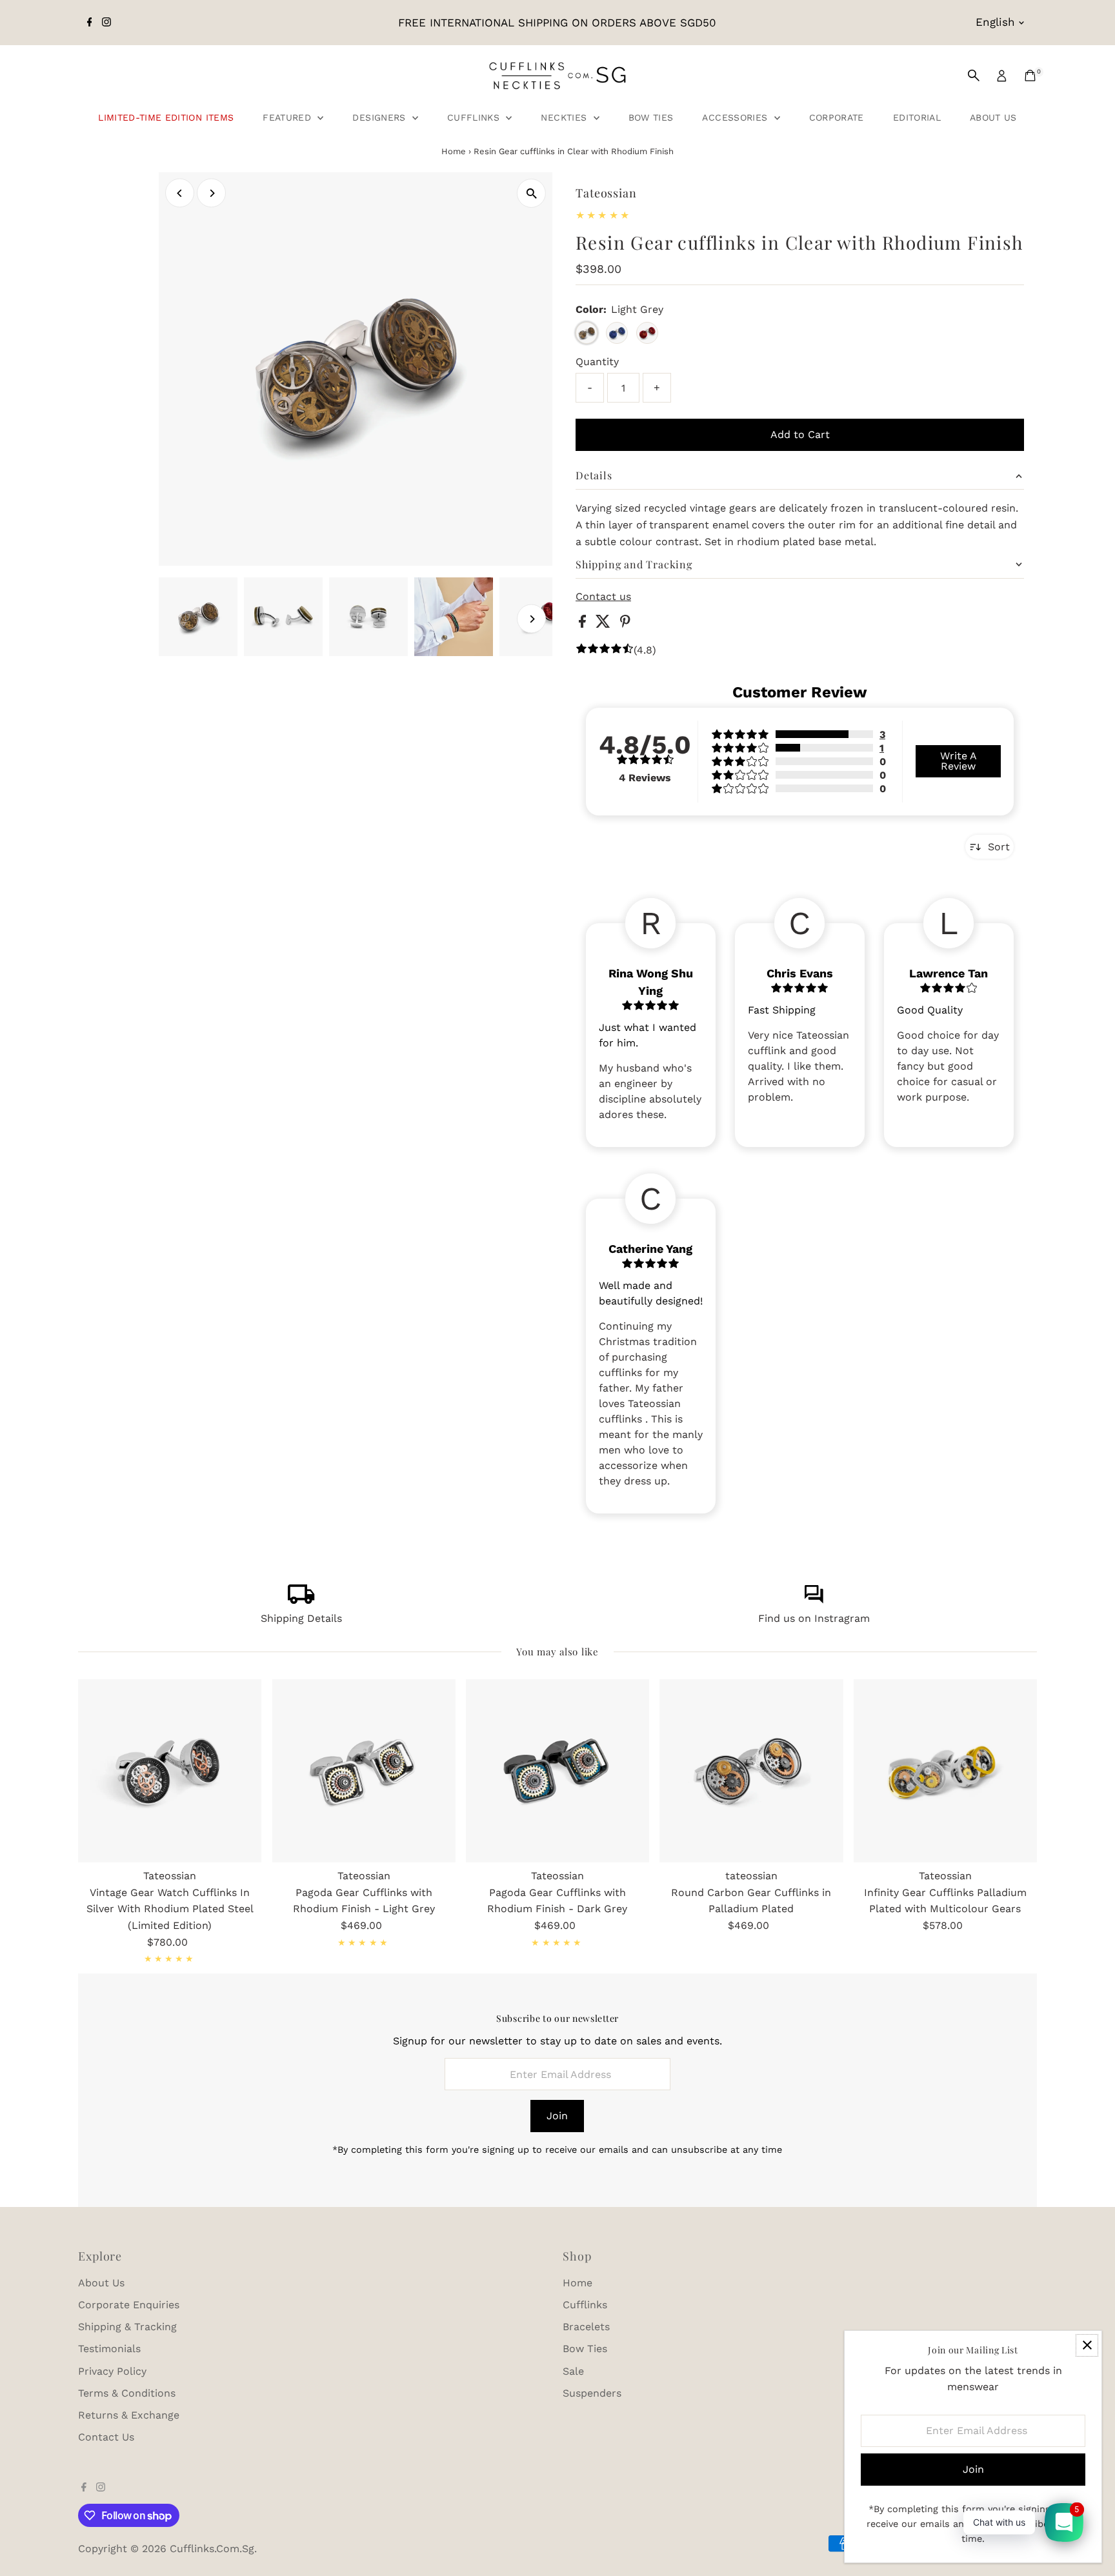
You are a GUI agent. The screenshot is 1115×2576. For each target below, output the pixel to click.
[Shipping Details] (301, 1600)
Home (454, 151)
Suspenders (592, 2393)
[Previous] (180, 193)
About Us (993, 117)
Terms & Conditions (127, 2393)
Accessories (736, 117)
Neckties (565, 117)
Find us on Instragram (814, 1618)
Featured (288, 117)
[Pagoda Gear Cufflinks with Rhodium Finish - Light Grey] (363, 1771)
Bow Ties (651, 117)
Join (557, 2116)
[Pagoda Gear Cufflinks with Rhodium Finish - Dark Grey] (557, 1771)
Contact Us (106, 2437)
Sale (573, 2371)
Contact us (603, 597)
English (995, 22)
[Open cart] (1030, 75)
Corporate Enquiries (129, 2305)
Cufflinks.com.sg (212, 2549)
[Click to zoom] (531, 193)
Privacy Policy (112, 2371)
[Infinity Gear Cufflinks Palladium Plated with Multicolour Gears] (945, 1771)
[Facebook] (90, 23)
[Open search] (974, 75)
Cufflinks (475, 117)
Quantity (597, 362)
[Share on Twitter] (605, 624)
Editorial (917, 117)
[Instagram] (106, 23)
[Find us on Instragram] (814, 1600)
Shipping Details (301, 1618)
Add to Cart (800, 434)
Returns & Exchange (129, 2415)
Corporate (837, 117)
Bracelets (586, 2327)
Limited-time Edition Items (166, 117)
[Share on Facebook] (584, 624)
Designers (381, 117)
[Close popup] (1087, 2345)
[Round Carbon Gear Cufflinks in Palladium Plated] (751, 1771)
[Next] (211, 193)
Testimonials (109, 2349)
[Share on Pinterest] (625, 624)
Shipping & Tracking (127, 2327)
